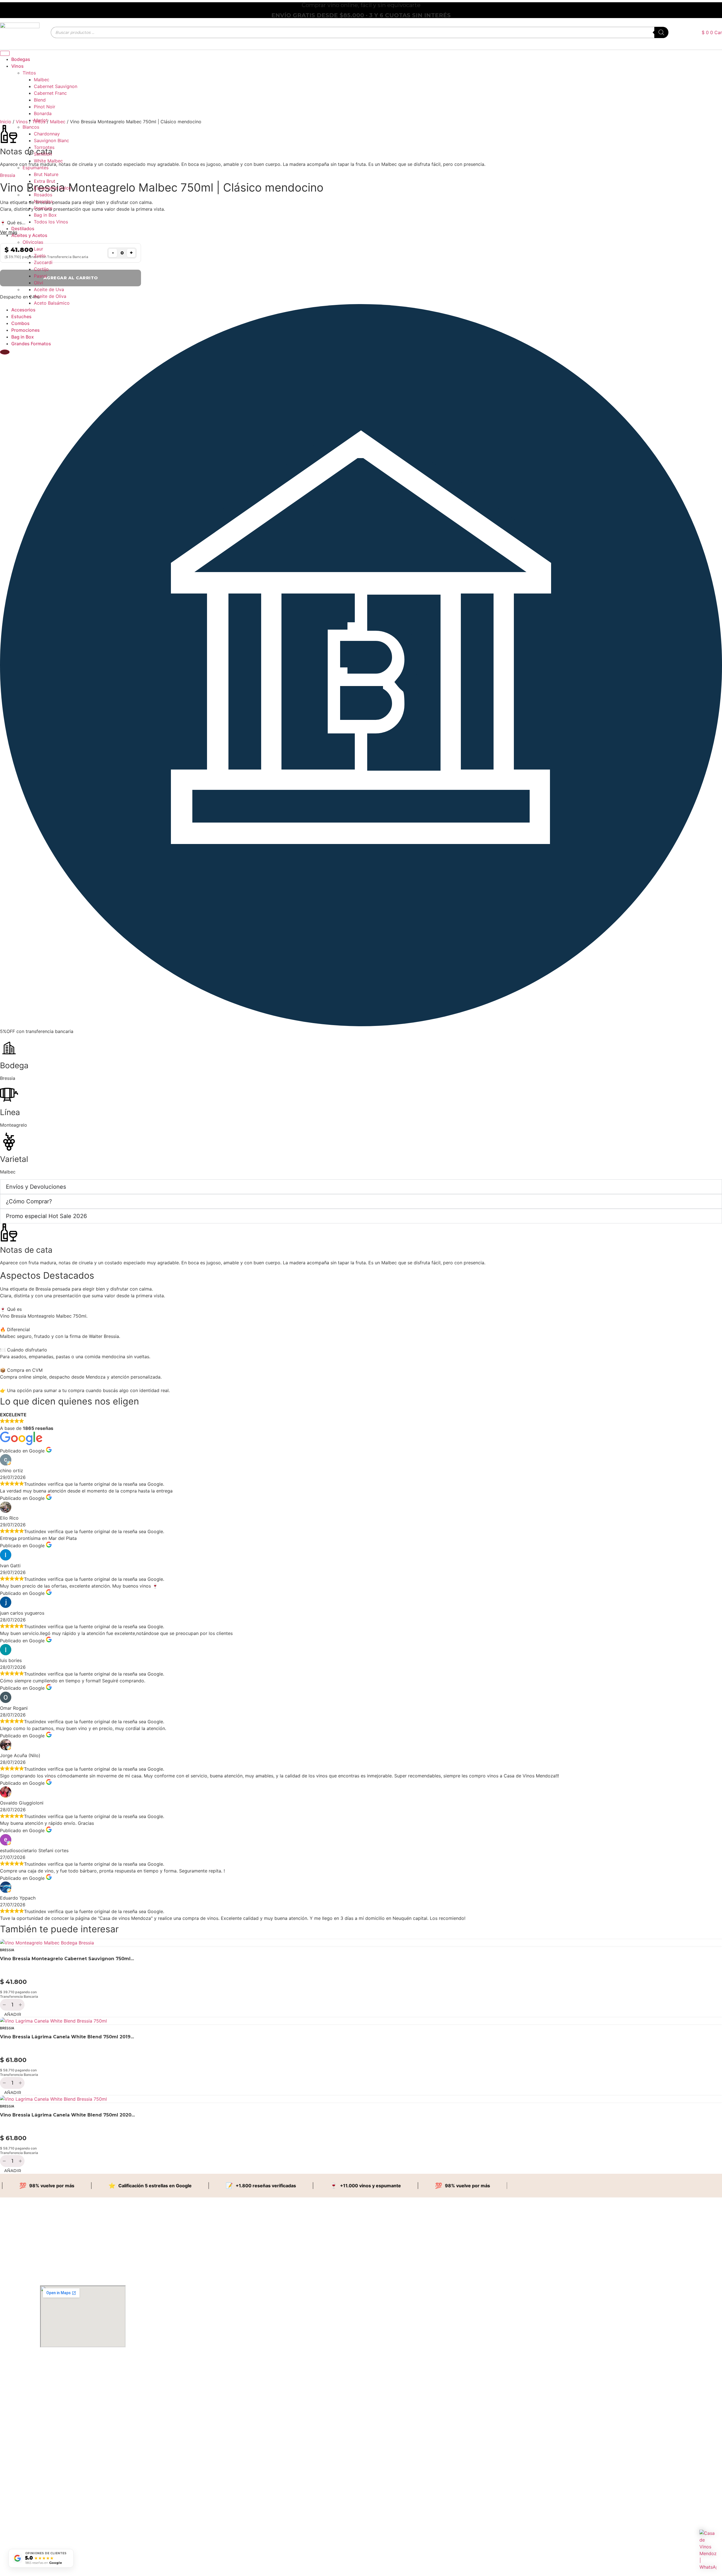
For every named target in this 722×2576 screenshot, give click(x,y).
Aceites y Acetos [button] (29, 235)
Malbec (42, 80)
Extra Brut (45, 181)
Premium (43, 208)
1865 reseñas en (44, 2563)
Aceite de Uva (49, 289)
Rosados (43, 195)
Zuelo (40, 256)
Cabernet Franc (50, 93)
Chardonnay (47, 134)
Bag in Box (45, 215)
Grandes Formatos (31, 344)
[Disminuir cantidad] (4, 2005)
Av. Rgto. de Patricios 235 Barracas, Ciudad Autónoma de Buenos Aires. (71, 2395)
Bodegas (21, 59)
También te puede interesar (59, 1929)
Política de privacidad (53, 2543)
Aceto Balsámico (52, 303)
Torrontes (44, 147)
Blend (40, 100)
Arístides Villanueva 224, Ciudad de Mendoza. (72, 2375)
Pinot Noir (45, 107)
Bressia (7, 1950)
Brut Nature (46, 174)
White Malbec (48, 161)
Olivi (38, 283)
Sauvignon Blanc (51, 140)
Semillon (43, 154)
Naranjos (43, 201)
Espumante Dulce (52, 188)
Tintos (29, 73)
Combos (20, 323)
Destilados (23, 228)
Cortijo (41, 269)
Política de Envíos (50, 2515)
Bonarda (43, 113)
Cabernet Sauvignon (56, 86)
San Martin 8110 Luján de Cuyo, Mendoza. (70, 2384)
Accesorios (23, 310)
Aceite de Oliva (50, 296)
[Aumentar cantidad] (21, 2005)
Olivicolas (33, 242)
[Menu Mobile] (5, 53)
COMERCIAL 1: (52, 2445)
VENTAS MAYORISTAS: (55, 2481)
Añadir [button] (13, 2014)
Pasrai (40, 276)
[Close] (5, 352)
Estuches (21, 316)
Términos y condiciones (55, 2534)
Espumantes (36, 168)
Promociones (26, 330)
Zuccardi (43, 262)
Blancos (31, 127)
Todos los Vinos (51, 222)
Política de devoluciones (55, 2525)
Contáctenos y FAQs (53, 2506)
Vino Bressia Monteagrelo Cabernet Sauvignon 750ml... (67, 1959)
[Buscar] (661, 32)
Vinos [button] (17, 66)
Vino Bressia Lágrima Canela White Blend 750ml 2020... (67, 2115)
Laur (38, 249)
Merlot (41, 120)
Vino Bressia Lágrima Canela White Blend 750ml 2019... (67, 2037)
